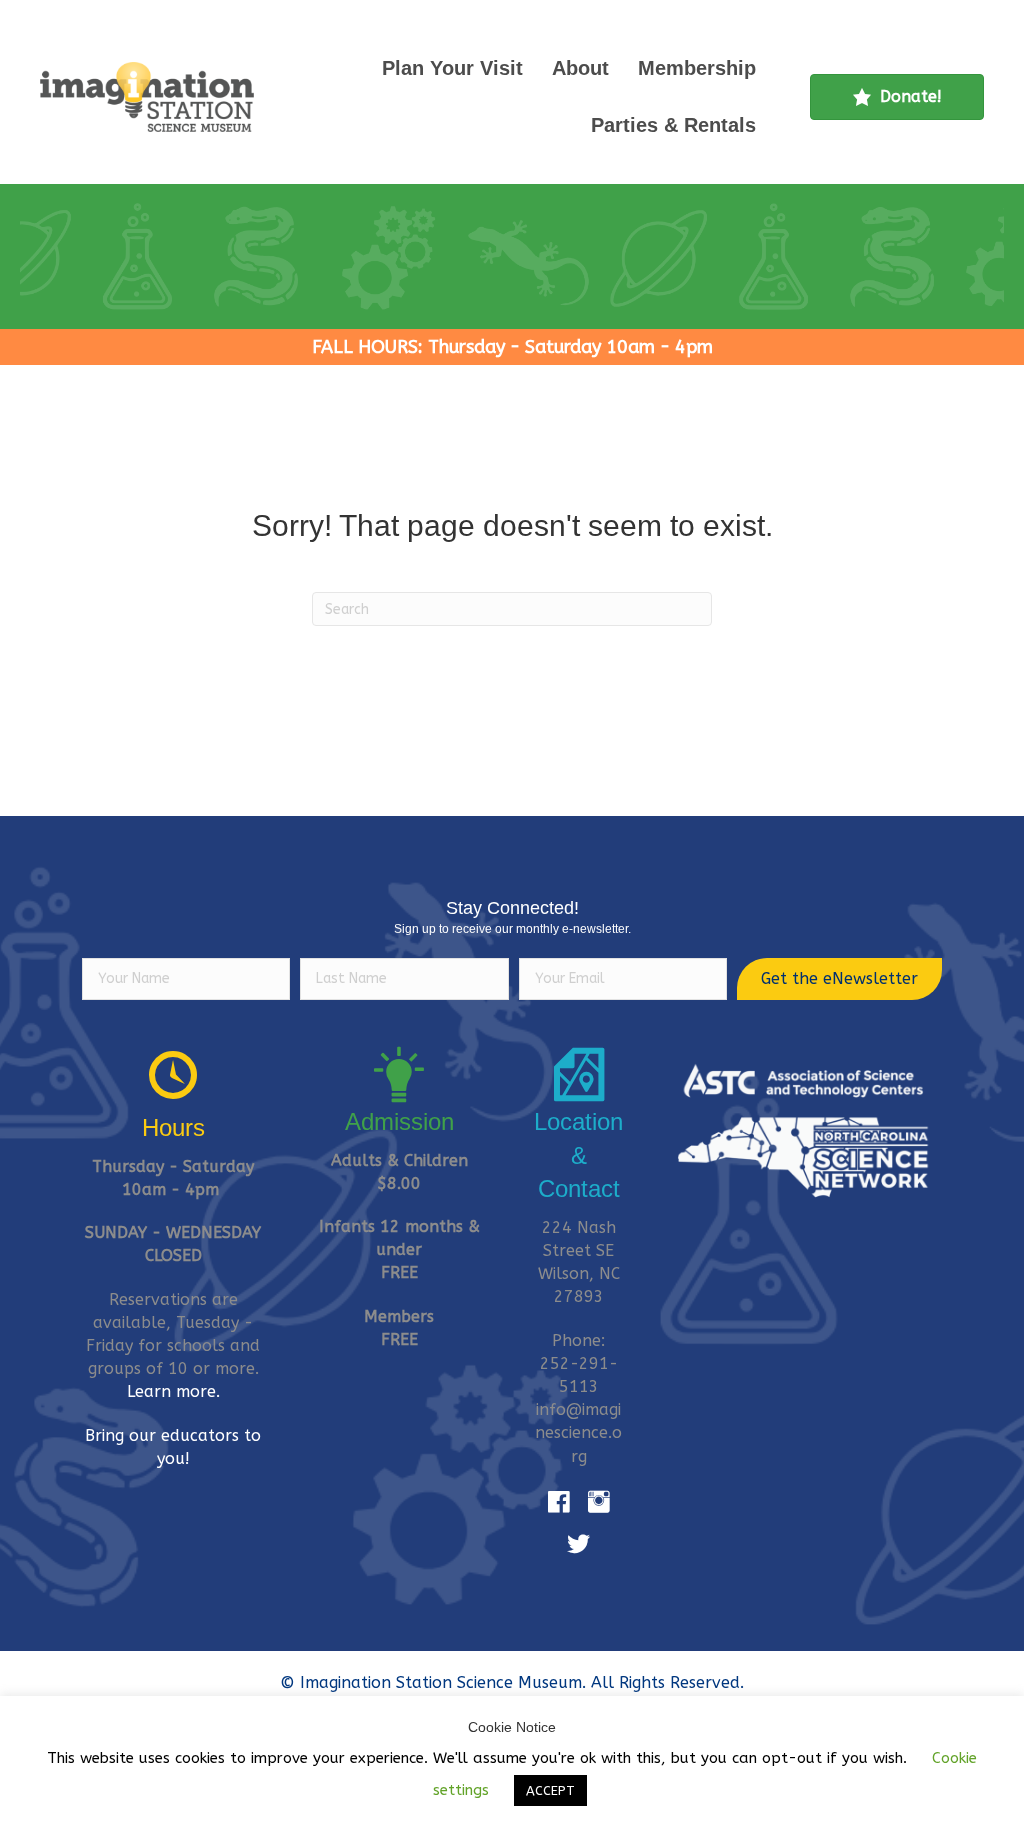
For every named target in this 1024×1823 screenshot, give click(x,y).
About (580, 68)
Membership (697, 68)
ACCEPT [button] (550, 1790)
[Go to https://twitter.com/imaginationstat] (579, 1545)
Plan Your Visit (452, 68)
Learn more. (173, 1391)
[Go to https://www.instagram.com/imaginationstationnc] (599, 1503)
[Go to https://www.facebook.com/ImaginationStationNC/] (559, 1503)
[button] (839, 979)
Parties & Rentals (673, 125)
